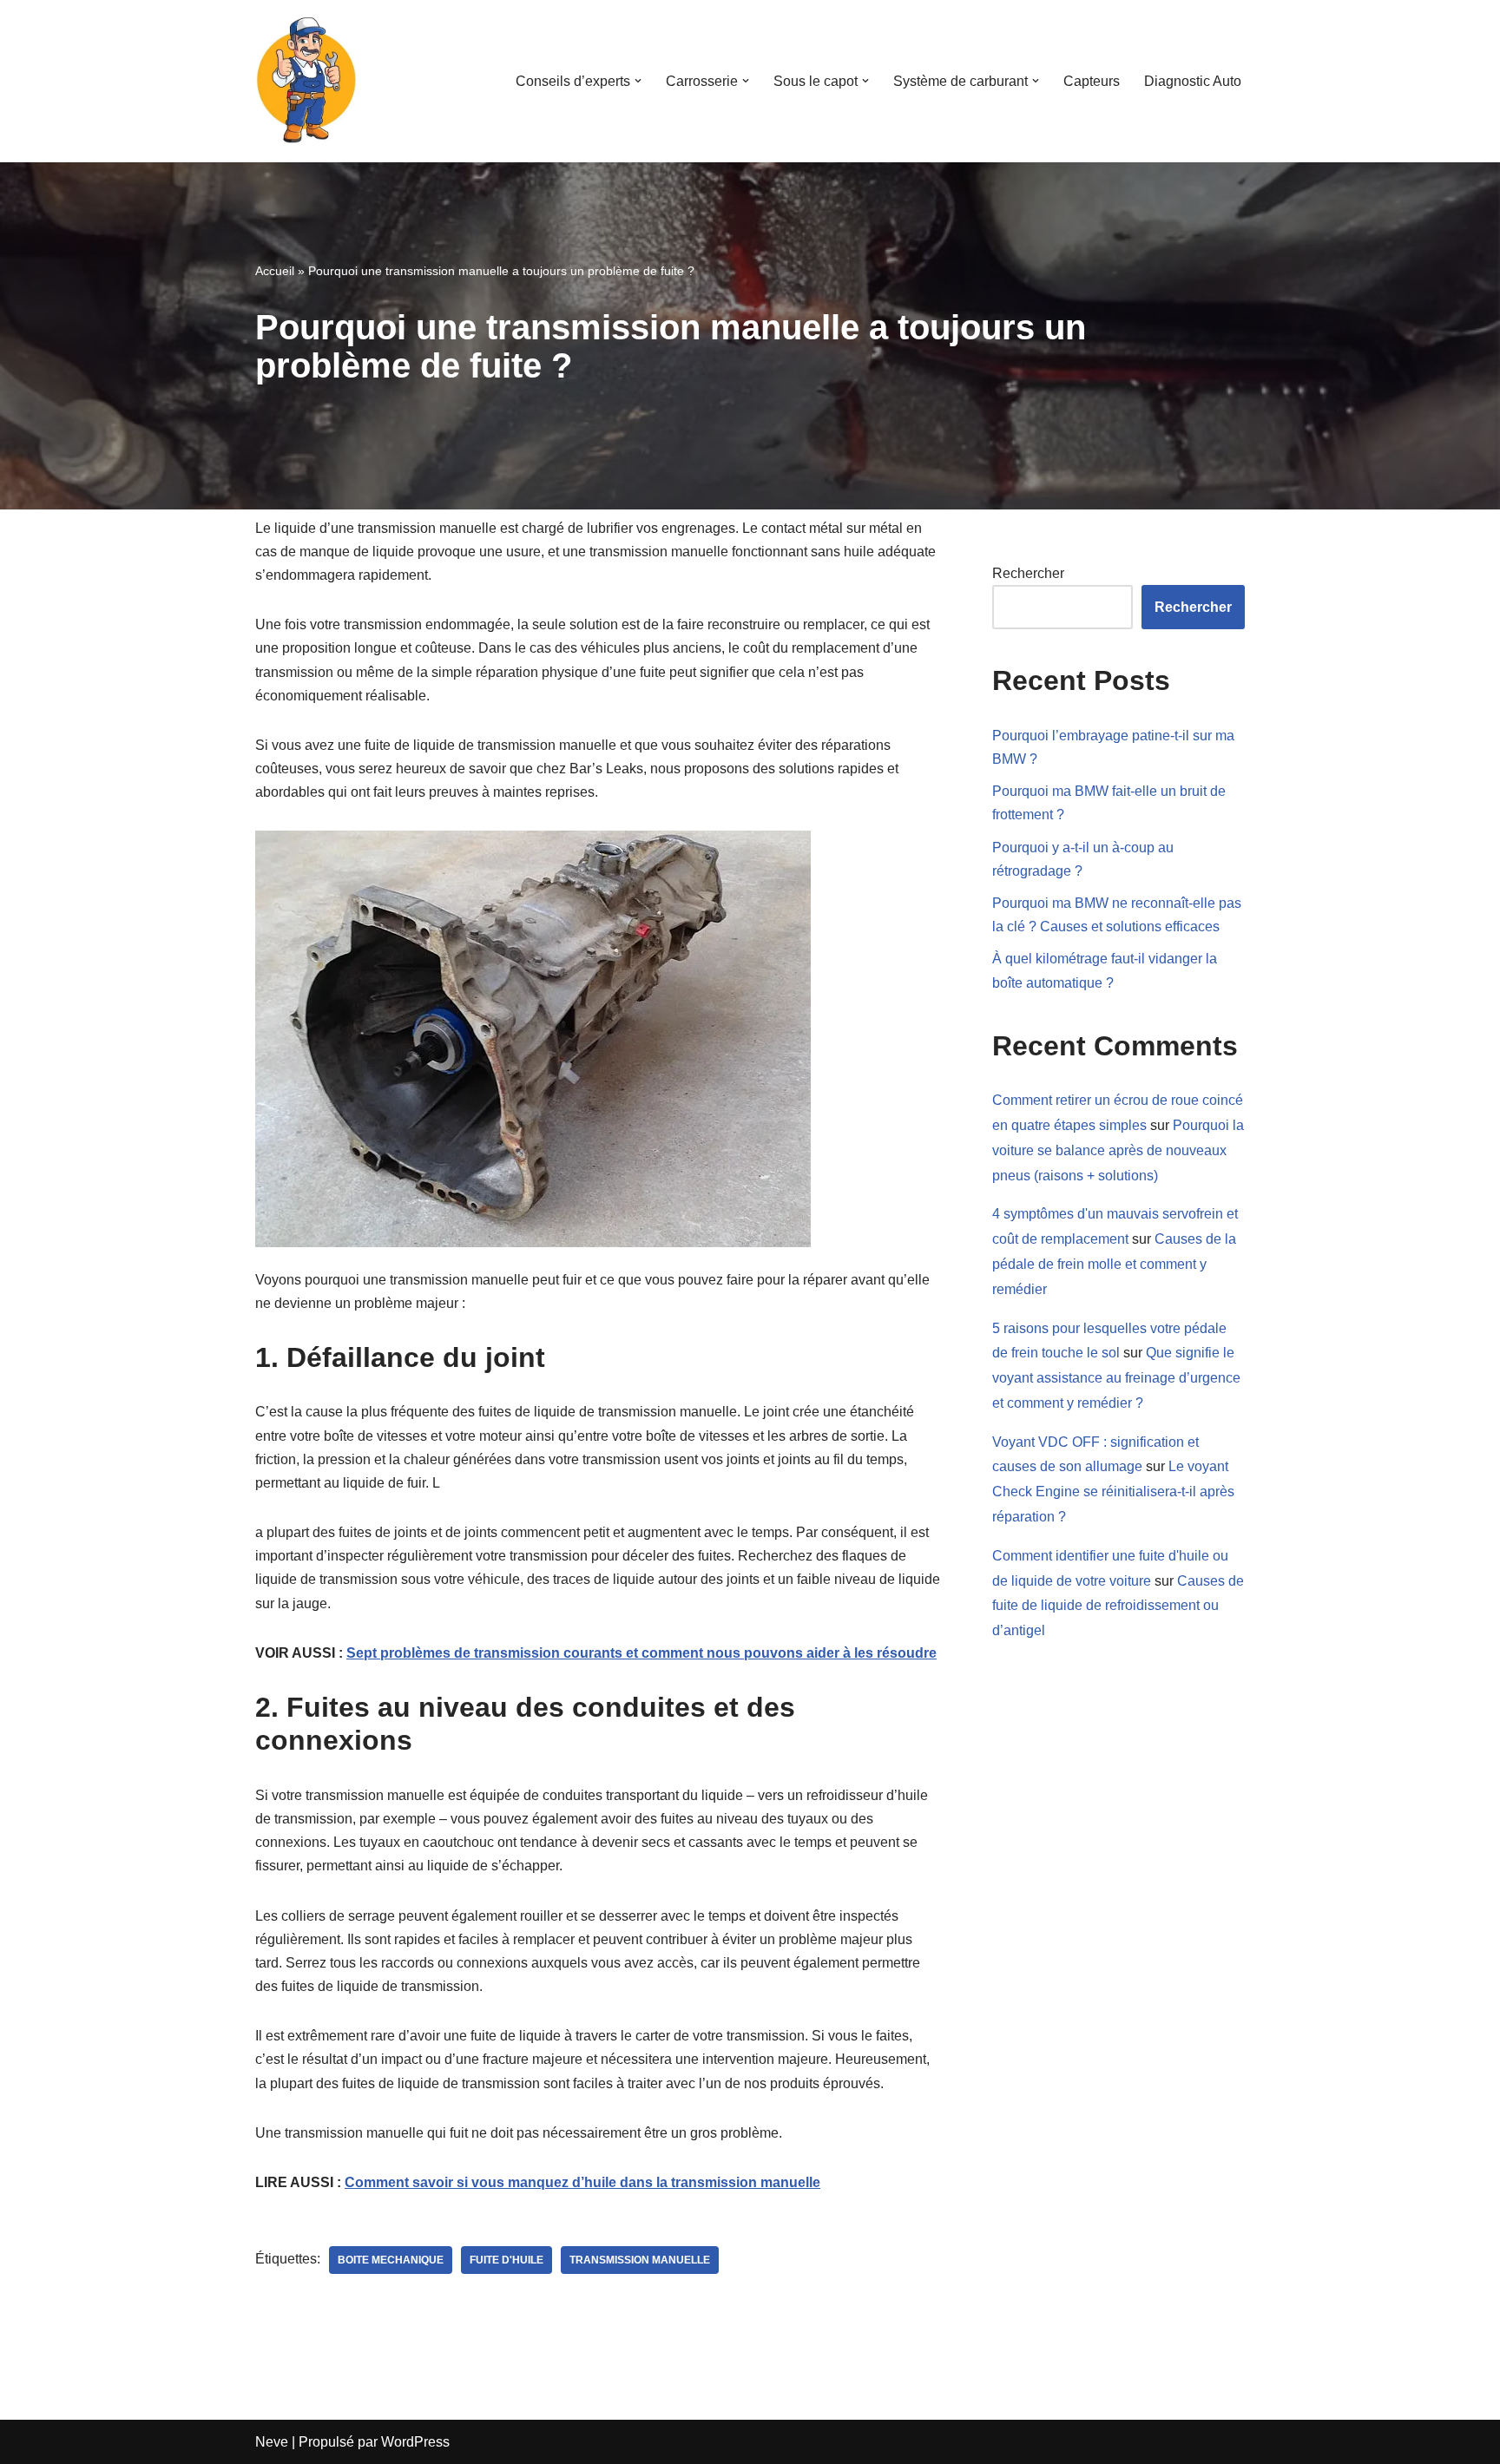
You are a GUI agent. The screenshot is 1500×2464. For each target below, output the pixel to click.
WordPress (415, 2442)
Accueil (275, 271)
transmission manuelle (640, 2260)
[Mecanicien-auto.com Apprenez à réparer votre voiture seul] (307, 81)
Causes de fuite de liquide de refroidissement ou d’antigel (1118, 1606)
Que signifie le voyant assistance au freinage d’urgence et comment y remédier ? (1116, 1378)
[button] (638, 81)
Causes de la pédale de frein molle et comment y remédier (1114, 1264)
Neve (272, 2442)
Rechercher (1028, 573)
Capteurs (1092, 81)
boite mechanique (391, 2260)
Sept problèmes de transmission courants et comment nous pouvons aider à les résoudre (641, 1653)
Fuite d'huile (507, 2260)
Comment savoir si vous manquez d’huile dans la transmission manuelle (582, 2182)
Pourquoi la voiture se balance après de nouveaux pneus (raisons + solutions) (1118, 1150)
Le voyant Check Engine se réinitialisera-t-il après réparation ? (1113, 1492)
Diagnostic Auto (1193, 81)
